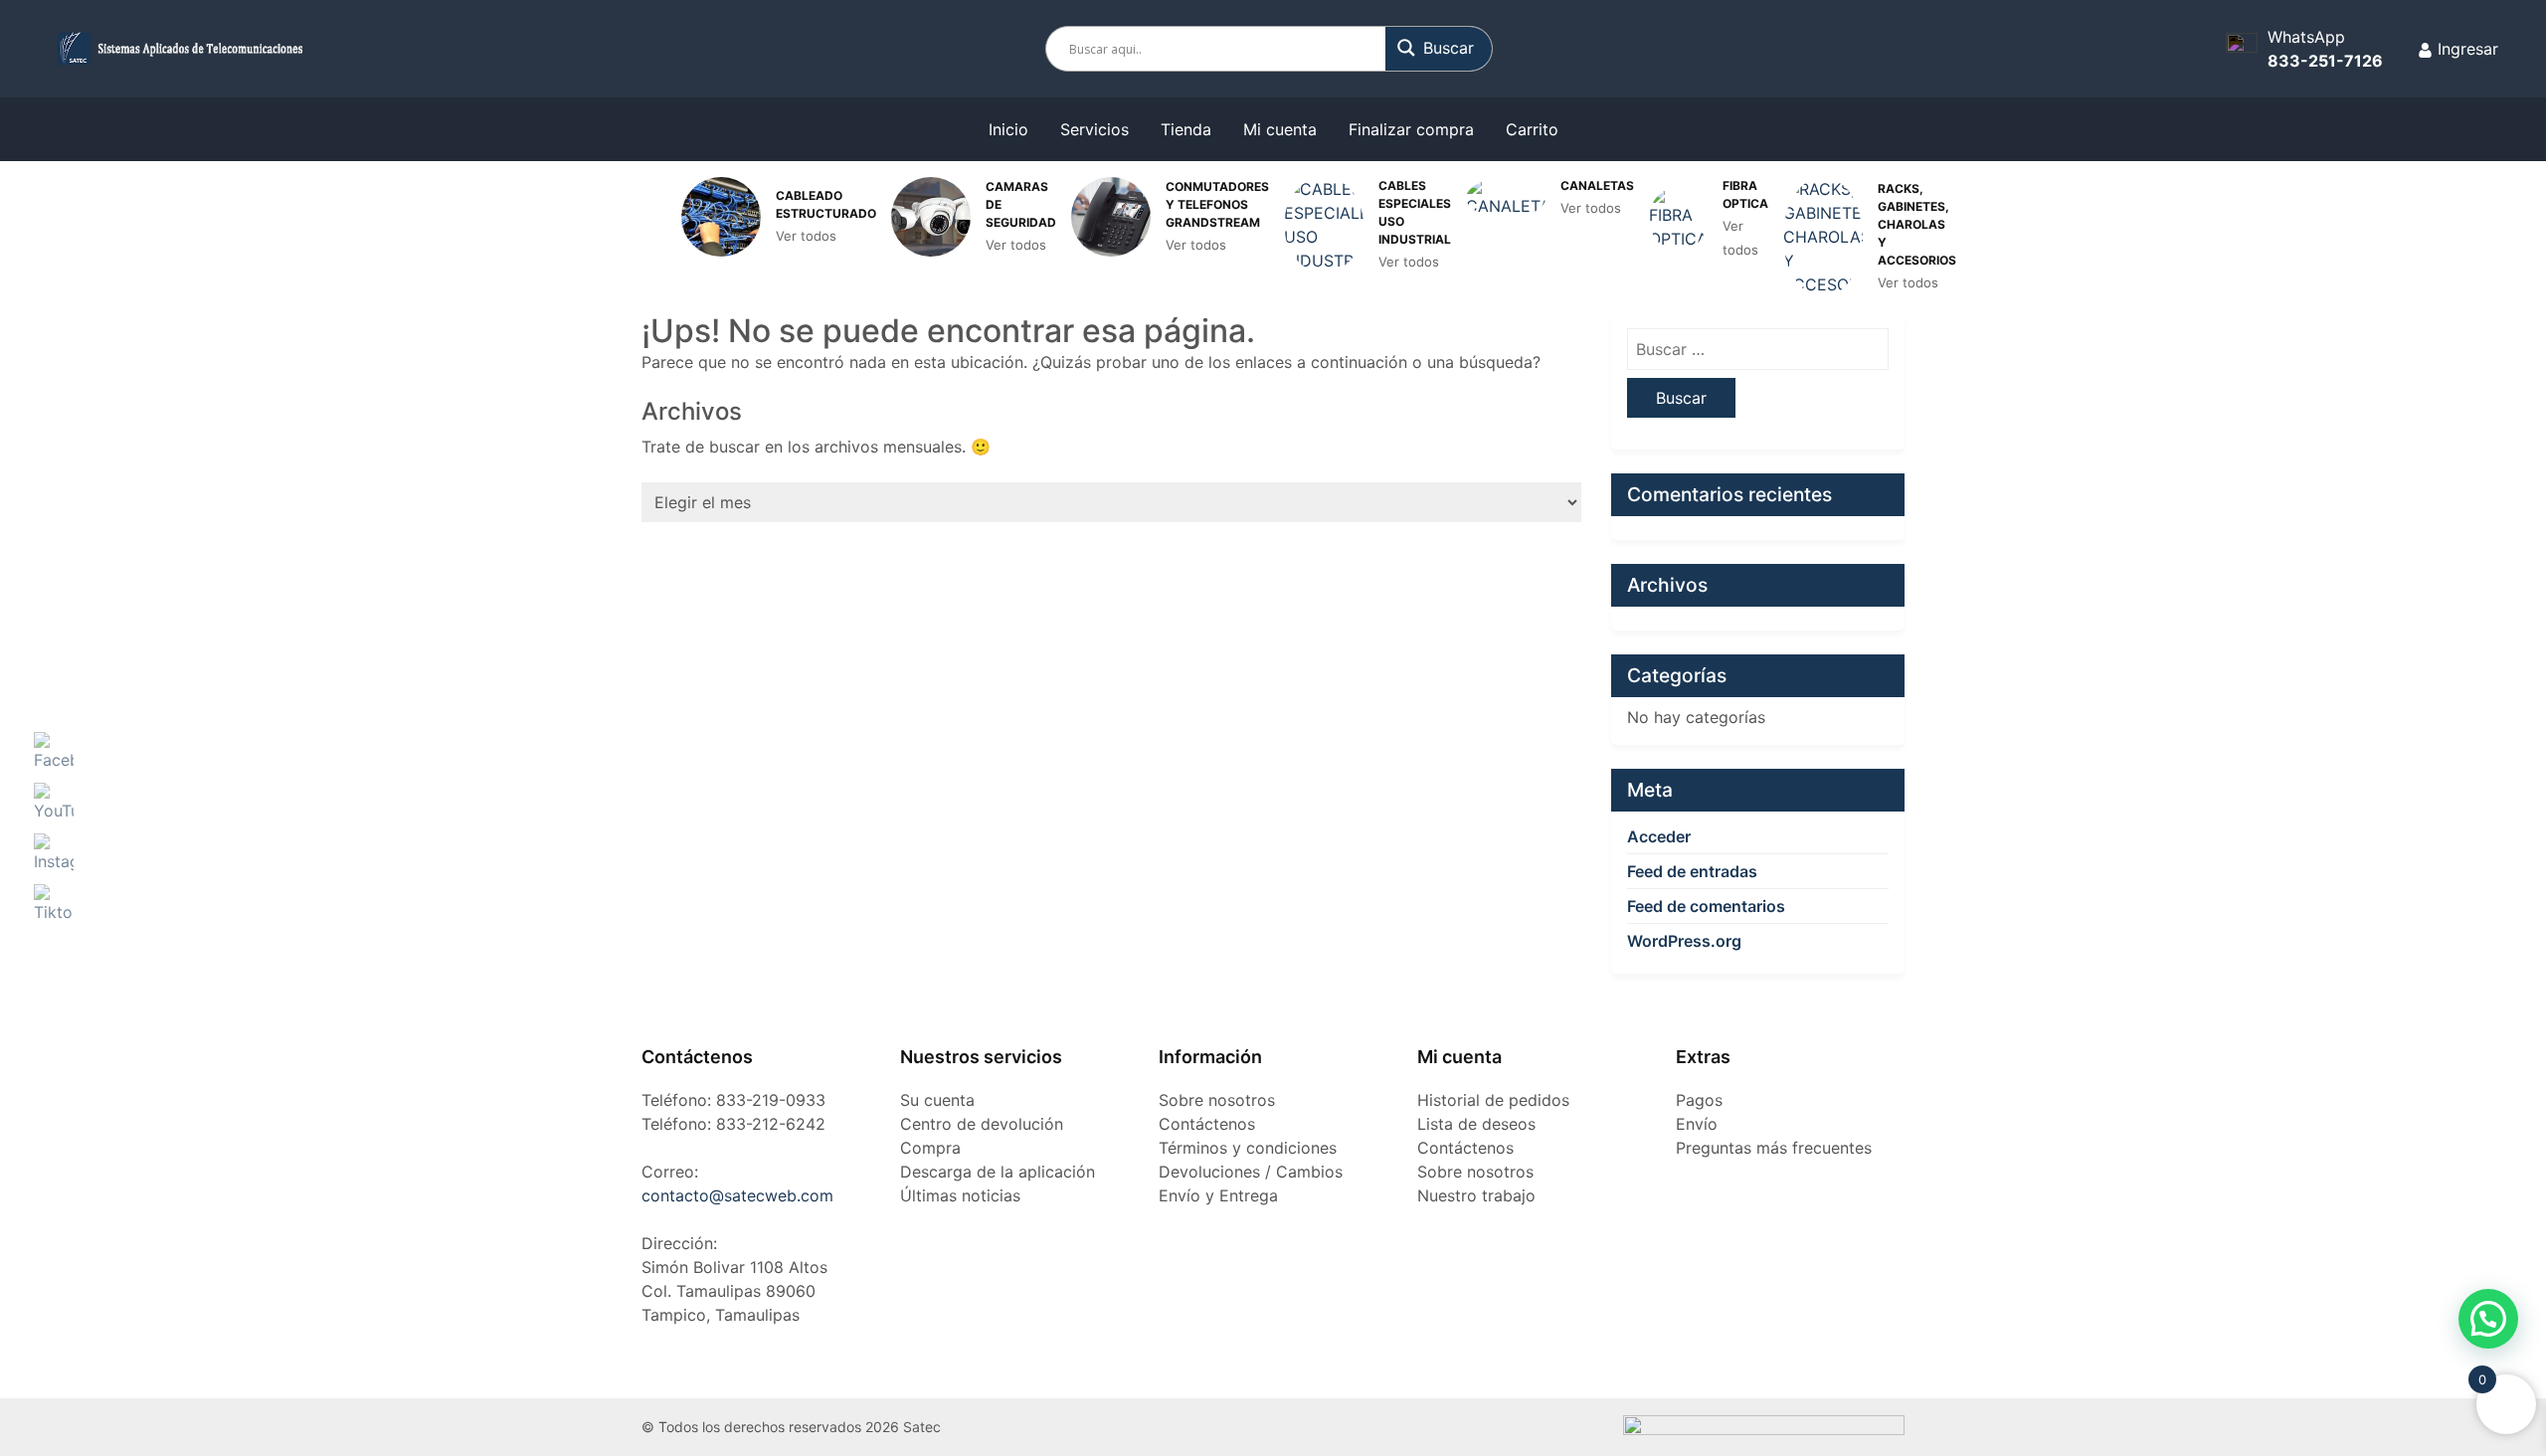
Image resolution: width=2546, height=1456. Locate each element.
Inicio (1008, 129)
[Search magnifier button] (1440, 48)
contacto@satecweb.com (737, 1195)
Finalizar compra (1411, 129)
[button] (2488, 1319)
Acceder (1659, 836)
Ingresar (2465, 49)
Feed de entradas (1692, 871)
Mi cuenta (1280, 129)
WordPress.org (1684, 941)
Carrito (1532, 129)
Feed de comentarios (1706, 906)
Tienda (1186, 129)
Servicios (1094, 129)
